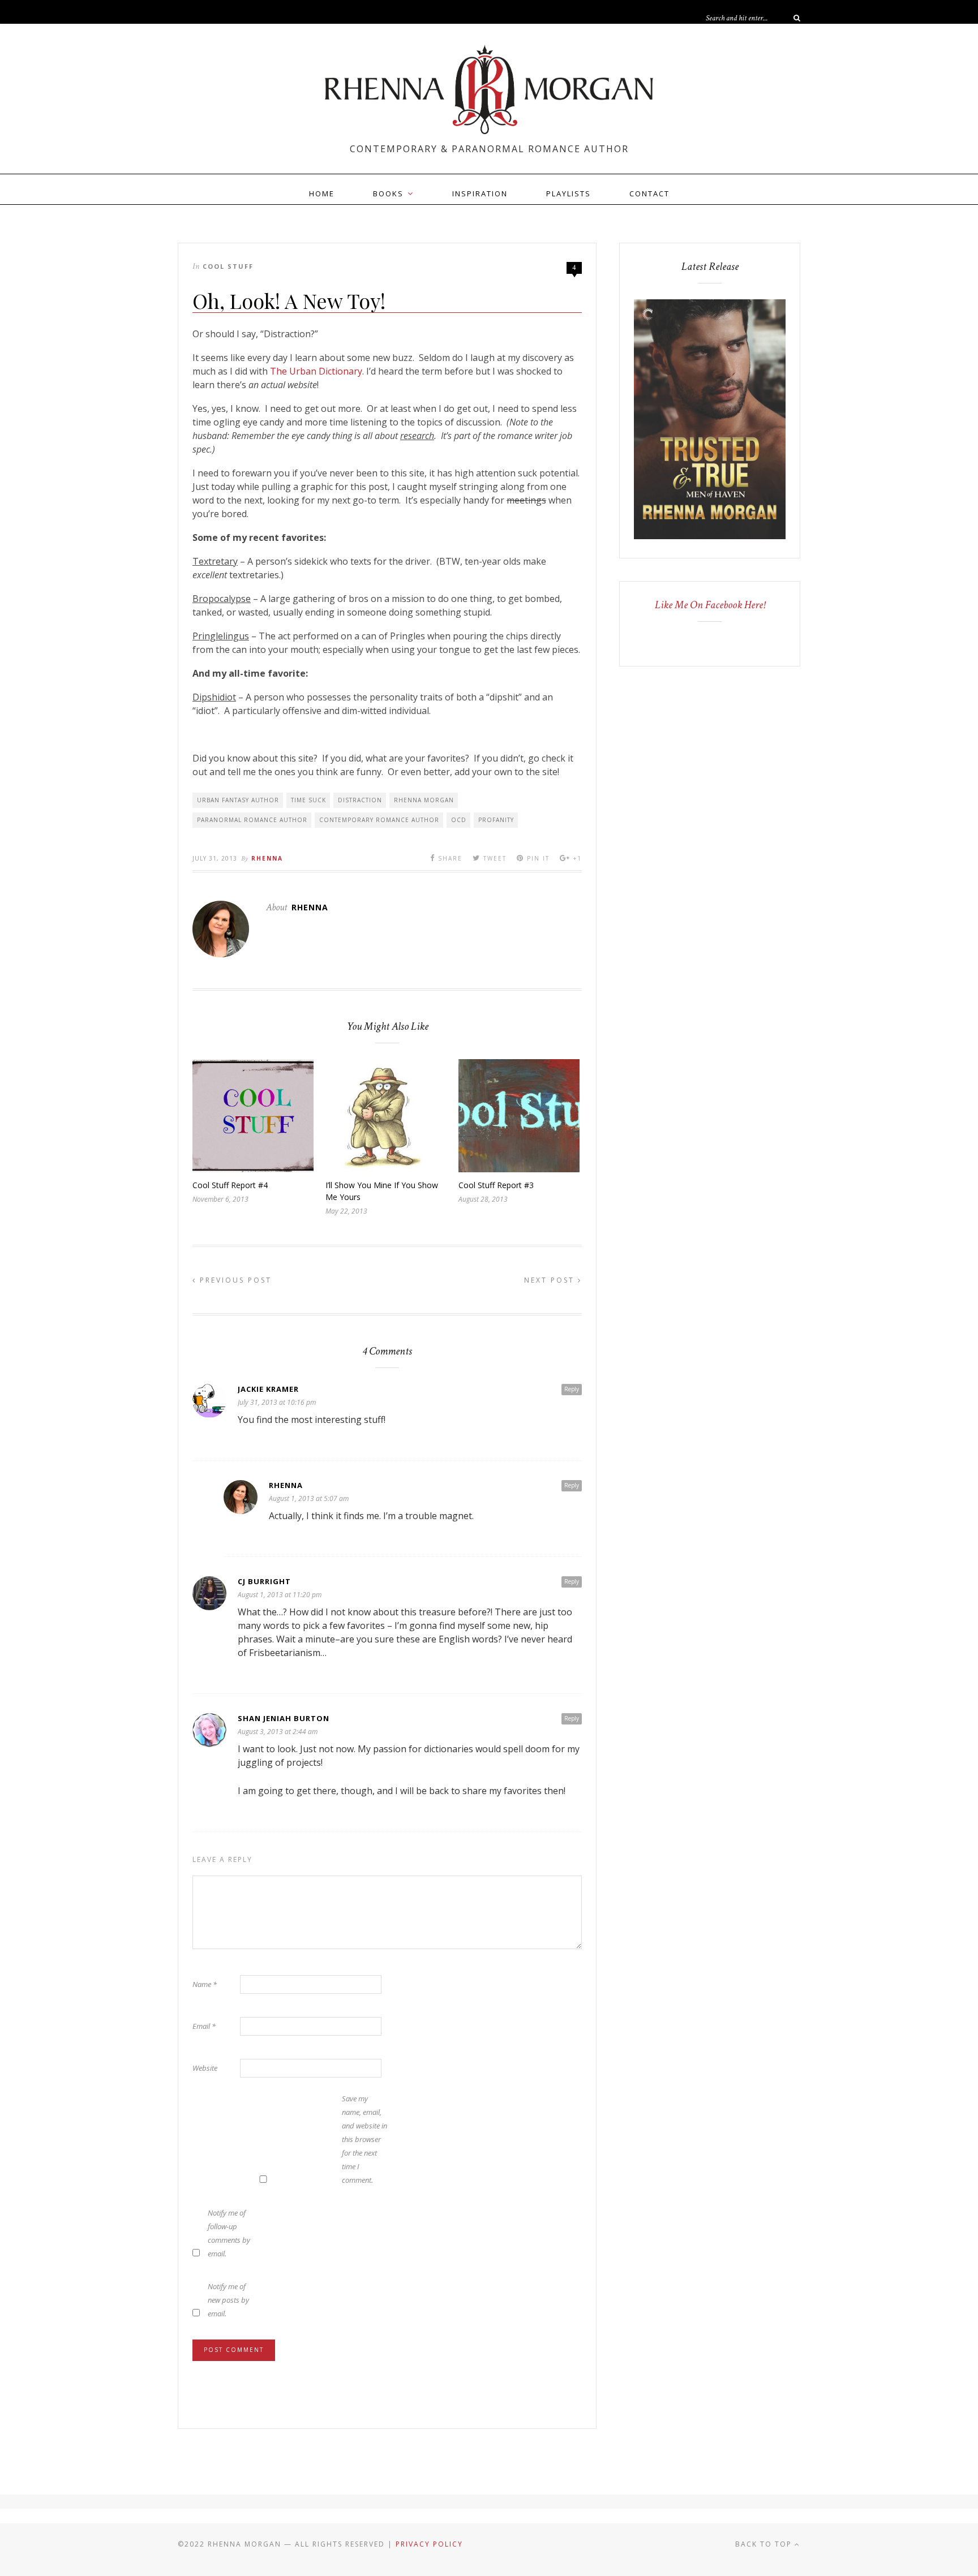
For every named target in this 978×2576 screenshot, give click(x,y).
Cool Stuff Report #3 (496, 1185)
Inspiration (480, 193)
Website (205, 2068)
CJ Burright (264, 1581)
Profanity (496, 820)
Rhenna (267, 858)
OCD (459, 820)
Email (204, 2026)
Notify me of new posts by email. (228, 2300)
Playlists (569, 193)
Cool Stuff (228, 266)
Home (322, 193)
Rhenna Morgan (424, 800)
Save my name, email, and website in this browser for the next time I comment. (364, 2139)
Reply (572, 1389)
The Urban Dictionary (316, 371)
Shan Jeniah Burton (284, 1718)
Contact (649, 193)
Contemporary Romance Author (379, 820)
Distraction (360, 800)
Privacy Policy (429, 2544)
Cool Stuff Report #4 (230, 1185)
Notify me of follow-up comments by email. (229, 2233)
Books (388, 193)
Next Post (551, 1280)
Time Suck (308, 800)
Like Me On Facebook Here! (710, 605)
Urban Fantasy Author (238, 800)
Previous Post (234, 1280)
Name (205, 1984)
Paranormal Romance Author (252, 820)
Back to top (765, 2544)
